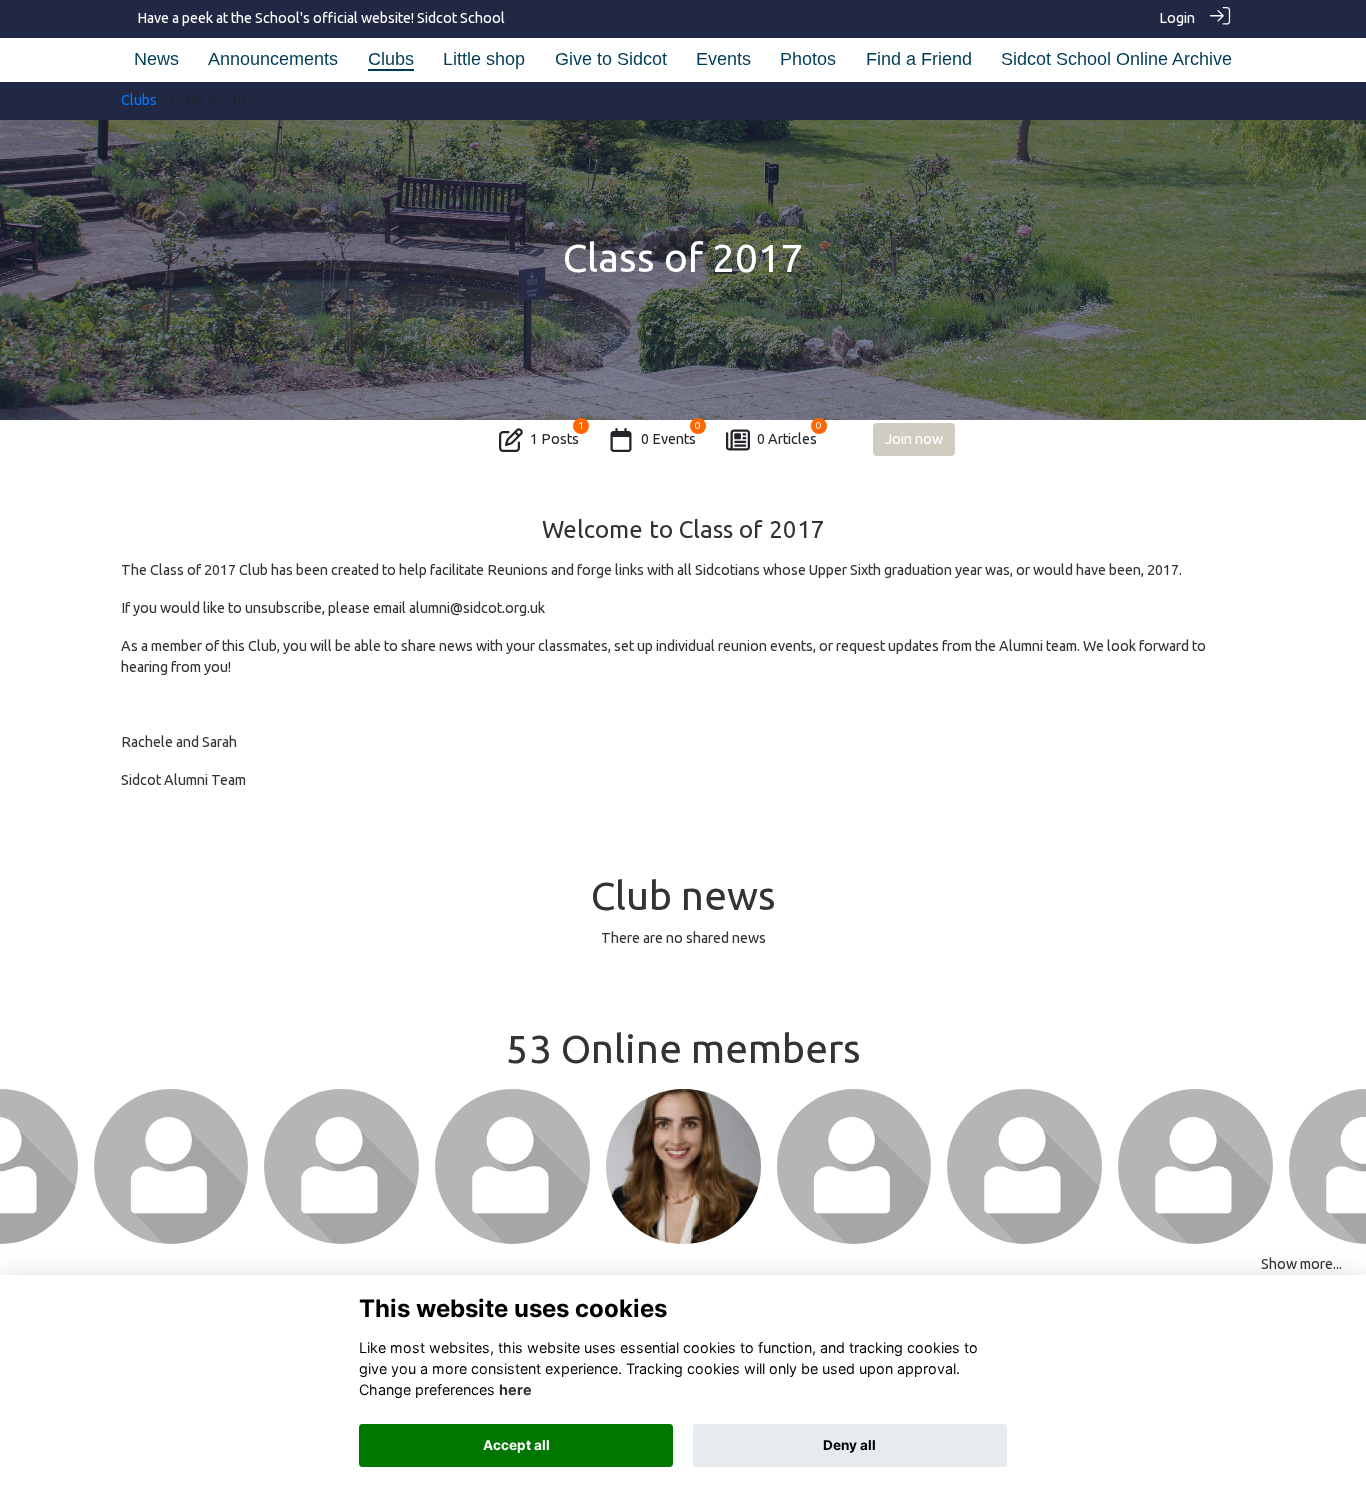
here (515, 1389)
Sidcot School (461, 18)
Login (1177, 18)
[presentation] (27, 1168)
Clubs (139, 100)
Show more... (1301, 1264)
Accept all (516, 1445)
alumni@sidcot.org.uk (477, 608)
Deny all (849, 1445)
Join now (914, 439)
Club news (683, 895)
